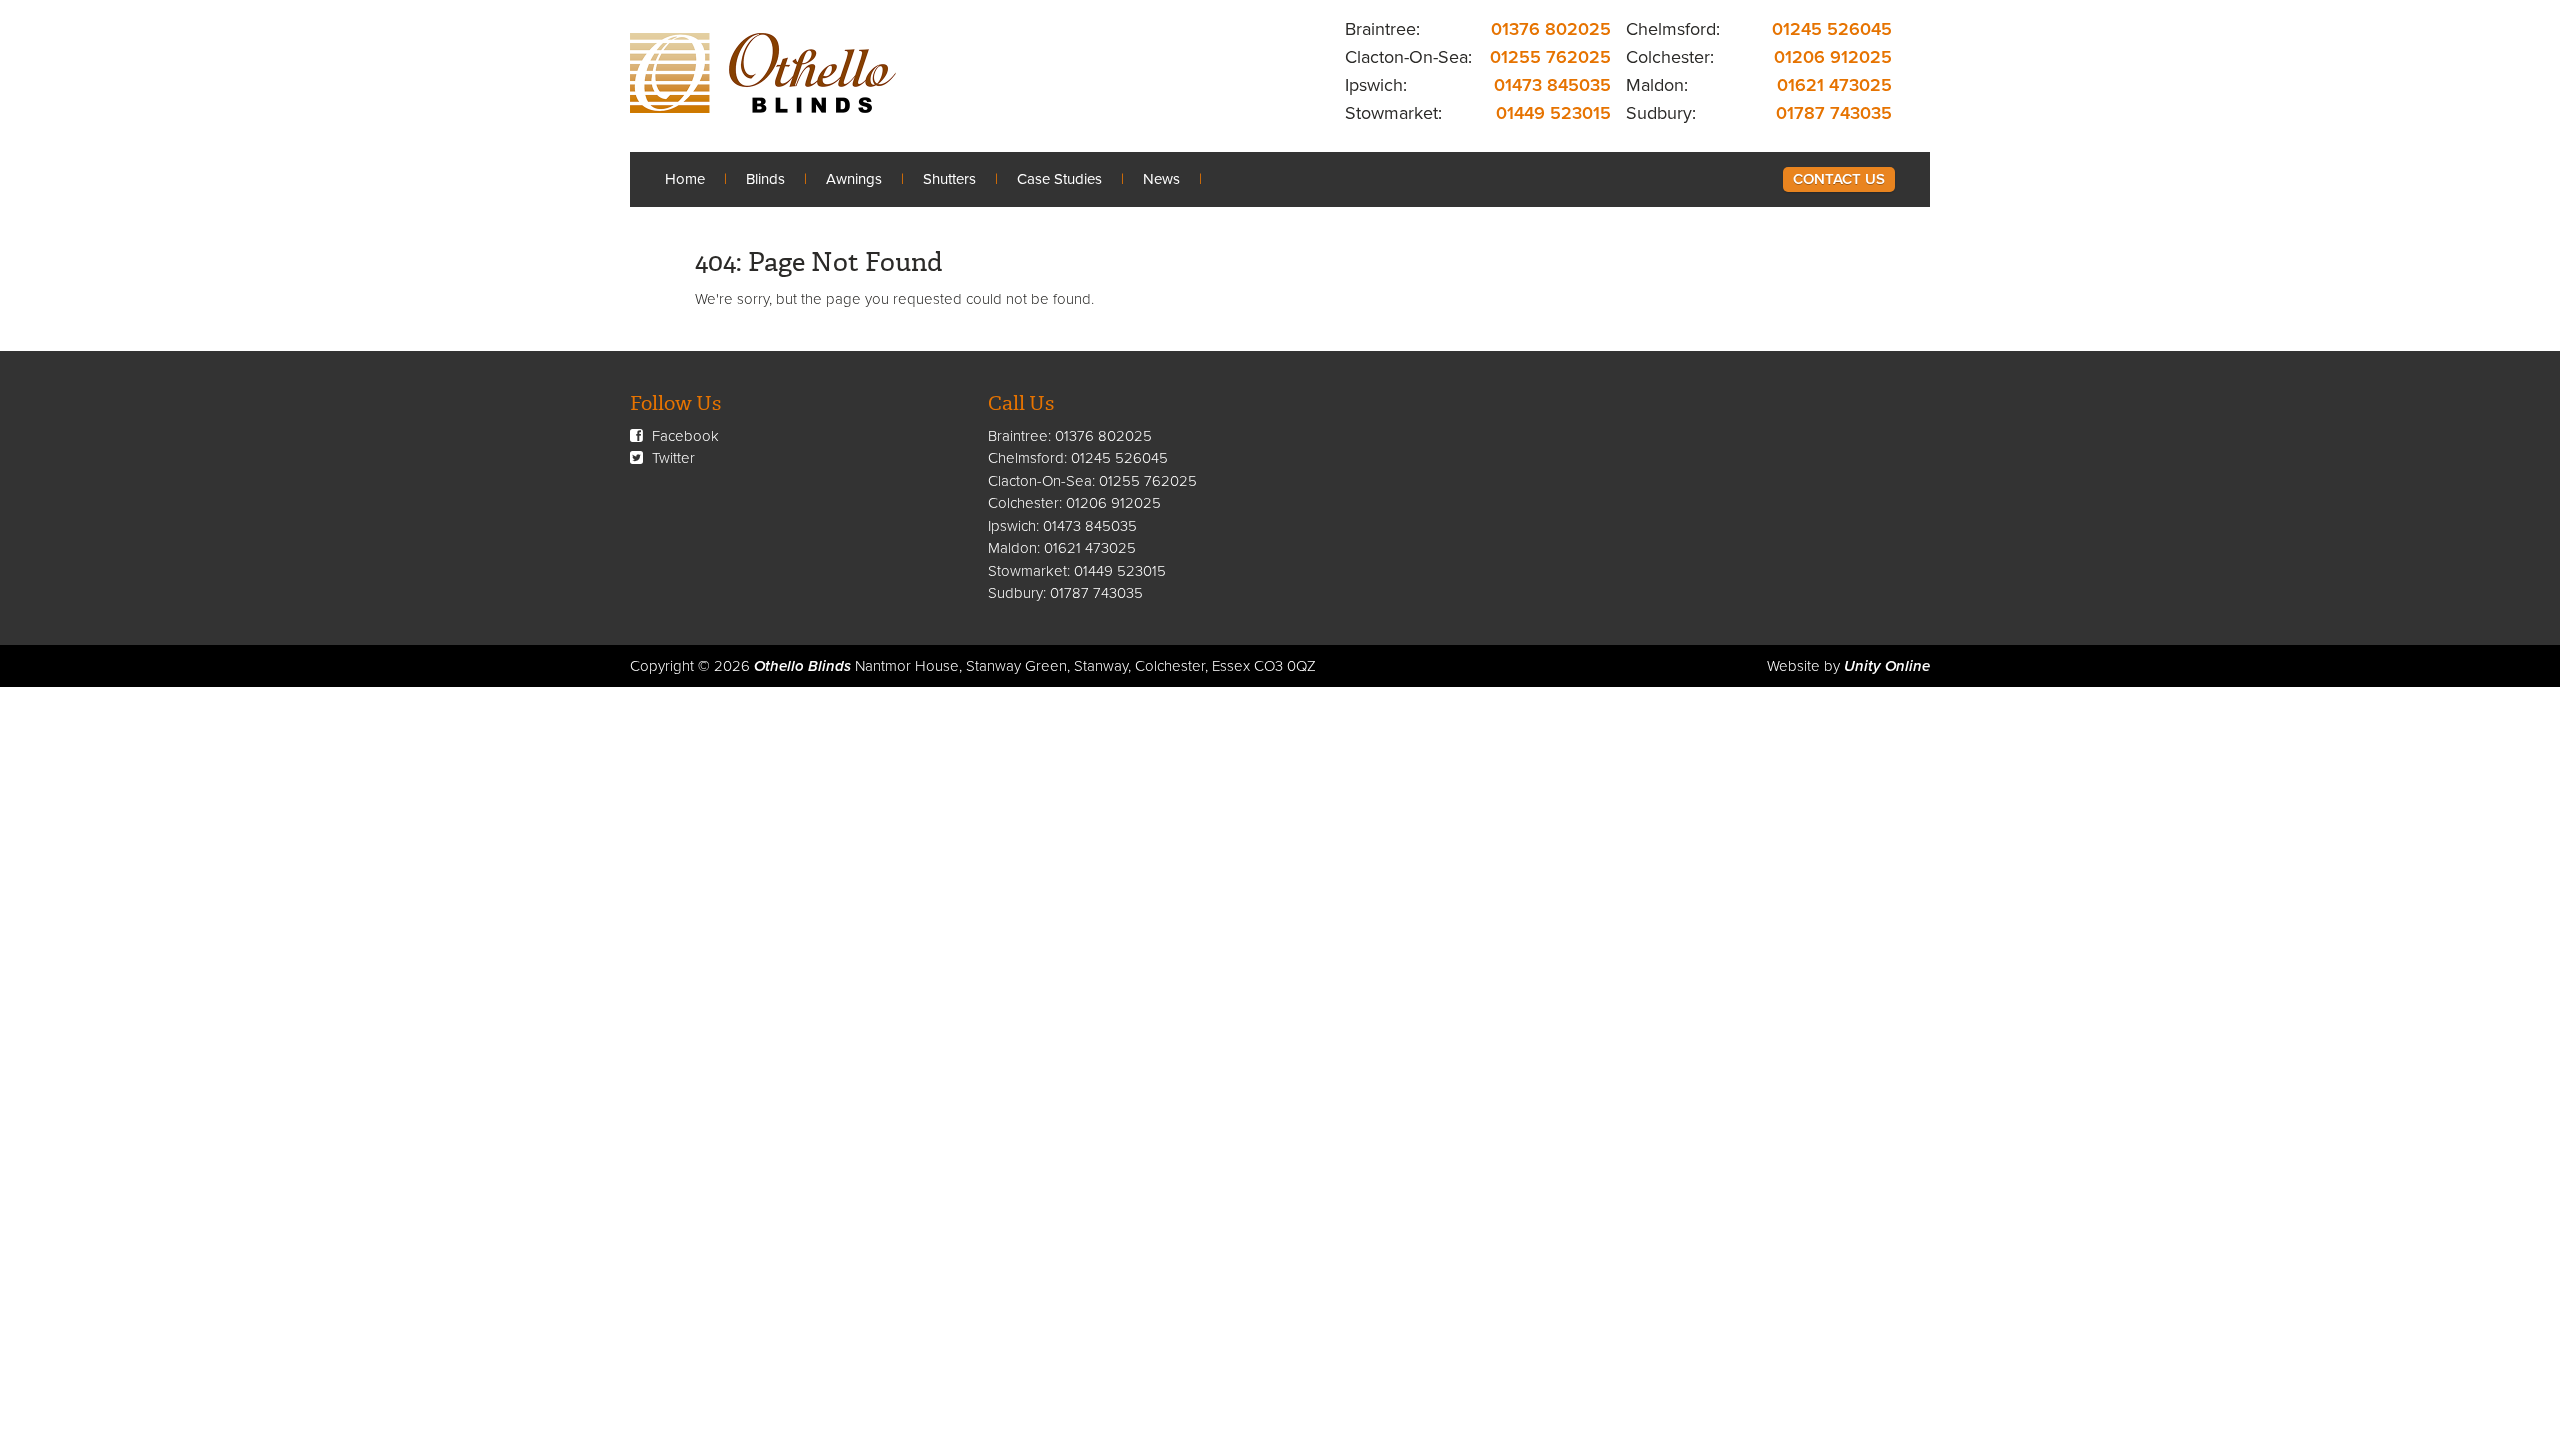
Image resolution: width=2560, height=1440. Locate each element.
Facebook (683, 436)
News (1161, 179)
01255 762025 (1550, 57)
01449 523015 (1553, 113)
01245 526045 (1832, 29)
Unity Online (1887, 666)
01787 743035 (1834, 113)
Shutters (949, 179)
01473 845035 (1552, 85)
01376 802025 (1551, 29)
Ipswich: (1376, 85)
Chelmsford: (1673, 29)
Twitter (671, 458)
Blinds (765, 179)
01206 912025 (1833, 57)
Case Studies (1059, 179)
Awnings (854, 179)
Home (685, 179)
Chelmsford (1026, 458)
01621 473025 (1834, 85)
